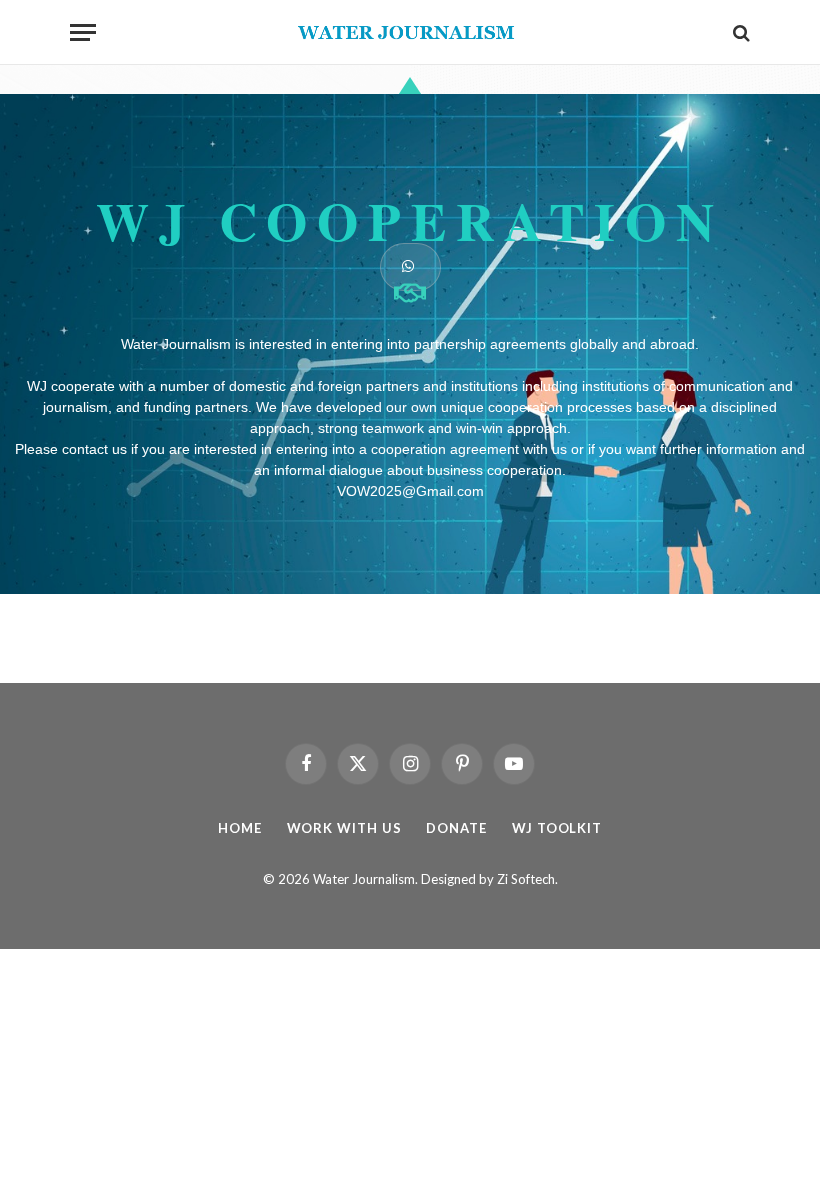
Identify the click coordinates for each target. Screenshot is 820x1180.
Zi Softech (526, 879)
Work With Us (344, 828)
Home (240, 828)
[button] (410, 267)
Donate (456, 828)
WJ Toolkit (557, 828)
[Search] (739, 32)
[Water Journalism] (410, 32)
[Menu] (83, 32)
